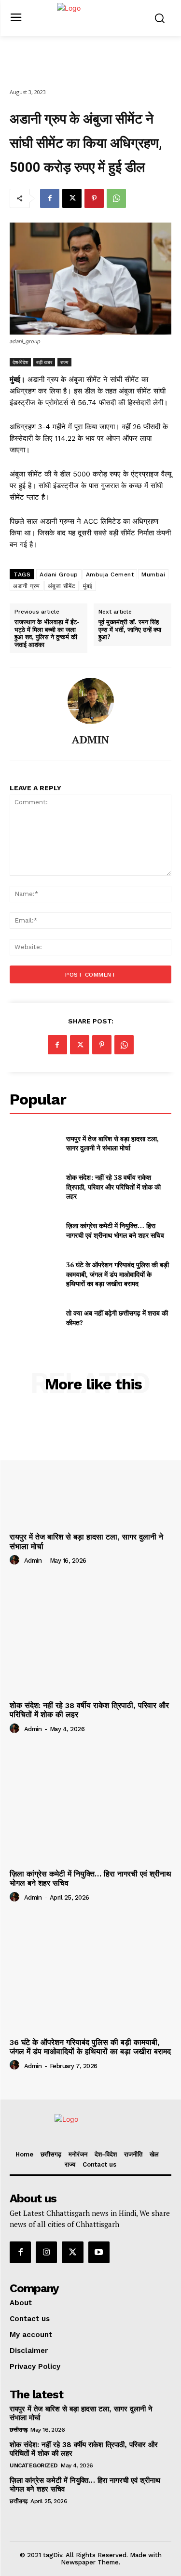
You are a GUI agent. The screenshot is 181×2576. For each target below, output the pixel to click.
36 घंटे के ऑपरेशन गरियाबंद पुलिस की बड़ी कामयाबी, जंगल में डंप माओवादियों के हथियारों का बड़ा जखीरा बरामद (118, 1274)
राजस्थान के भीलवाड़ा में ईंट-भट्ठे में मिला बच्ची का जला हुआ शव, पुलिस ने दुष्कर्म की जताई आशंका (47, 633)
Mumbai (153, 574)
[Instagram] (46, 2252)
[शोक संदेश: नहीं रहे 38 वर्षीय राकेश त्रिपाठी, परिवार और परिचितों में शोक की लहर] (34, 1187)
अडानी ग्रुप (27, 586)
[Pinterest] (94, 198)
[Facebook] (50, 198)
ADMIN (90, 740)
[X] (72, 198)
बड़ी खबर (44, 362)
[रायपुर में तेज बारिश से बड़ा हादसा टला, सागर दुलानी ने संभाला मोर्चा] (34, 1143)
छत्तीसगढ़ (19, 2430)
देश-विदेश (20, 362)
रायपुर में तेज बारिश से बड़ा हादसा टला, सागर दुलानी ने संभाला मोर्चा (112, 1143)
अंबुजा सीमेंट (62, 586)
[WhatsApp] (116, 198)
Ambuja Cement (110, 574)
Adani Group (59, 574)
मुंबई (88, 586)
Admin (33, 1561)
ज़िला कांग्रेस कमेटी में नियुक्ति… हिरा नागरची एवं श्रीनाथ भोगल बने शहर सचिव (115, 1230)
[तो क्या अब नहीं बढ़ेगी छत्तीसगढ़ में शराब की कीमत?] (34, 1318)
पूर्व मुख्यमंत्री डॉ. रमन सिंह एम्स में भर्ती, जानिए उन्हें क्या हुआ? (130, 630)
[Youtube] (99, 2252)
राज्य (64, 362)
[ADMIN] (91, 701)
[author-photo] (16, 1560)
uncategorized (34, 2465)
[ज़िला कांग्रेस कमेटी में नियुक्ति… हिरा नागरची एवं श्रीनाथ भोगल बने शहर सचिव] (34, 1231)
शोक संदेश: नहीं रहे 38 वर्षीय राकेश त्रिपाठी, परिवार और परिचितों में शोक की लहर (113, 1187)
